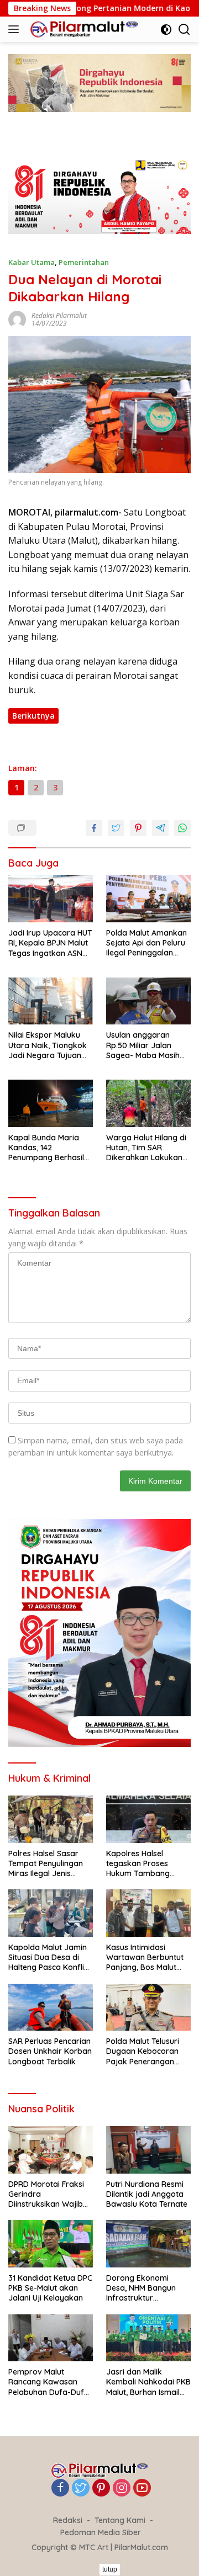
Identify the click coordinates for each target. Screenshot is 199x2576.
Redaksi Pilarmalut (59, 315)
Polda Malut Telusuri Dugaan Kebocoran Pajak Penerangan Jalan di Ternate (143, 2051)
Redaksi (68, 2520)
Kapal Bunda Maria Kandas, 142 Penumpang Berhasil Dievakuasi (46, 1148)
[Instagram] (122, 2489)
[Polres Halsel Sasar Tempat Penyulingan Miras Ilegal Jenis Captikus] (51, 1819)
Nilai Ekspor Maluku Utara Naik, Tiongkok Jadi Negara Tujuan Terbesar (48, 1045)
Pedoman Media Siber (101, 2532)
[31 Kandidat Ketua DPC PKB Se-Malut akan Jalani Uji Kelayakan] (51, 2244)
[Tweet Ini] (116, 828)
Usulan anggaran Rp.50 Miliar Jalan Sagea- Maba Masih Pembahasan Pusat (143, 1045)
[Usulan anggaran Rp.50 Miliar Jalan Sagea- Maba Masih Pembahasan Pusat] (148, 1001)
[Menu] (16, 29)
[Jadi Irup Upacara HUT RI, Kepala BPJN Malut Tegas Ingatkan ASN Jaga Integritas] (51, 899)
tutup (110, 2569)
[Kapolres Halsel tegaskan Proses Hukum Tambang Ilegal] (148, 1819)
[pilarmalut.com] (83, 29)
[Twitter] (81, 2489)
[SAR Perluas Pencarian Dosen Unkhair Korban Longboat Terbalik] (51, 2007)
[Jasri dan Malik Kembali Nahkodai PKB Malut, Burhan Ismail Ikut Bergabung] (148, 2338)
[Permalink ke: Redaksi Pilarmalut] (17, 319)
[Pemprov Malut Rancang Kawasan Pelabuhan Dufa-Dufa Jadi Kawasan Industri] (51, 2338)
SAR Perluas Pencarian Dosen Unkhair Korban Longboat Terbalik (50, 2051)
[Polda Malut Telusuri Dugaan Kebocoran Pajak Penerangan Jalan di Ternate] (148, 2007)
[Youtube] (142, 2489)
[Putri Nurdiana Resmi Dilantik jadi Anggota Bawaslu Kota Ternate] (148, 2150)
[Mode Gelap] (166, 30)
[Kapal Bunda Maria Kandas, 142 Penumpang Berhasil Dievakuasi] (51, 1103)
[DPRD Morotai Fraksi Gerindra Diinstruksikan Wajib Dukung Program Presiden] (51, 2150)
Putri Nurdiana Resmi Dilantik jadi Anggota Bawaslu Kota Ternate (147, 2194)
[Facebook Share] (94, 828)
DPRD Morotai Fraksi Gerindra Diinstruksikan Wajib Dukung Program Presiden (46, 2194)
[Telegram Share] (160, 828)
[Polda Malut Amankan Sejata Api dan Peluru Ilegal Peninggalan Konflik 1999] (148, 899)
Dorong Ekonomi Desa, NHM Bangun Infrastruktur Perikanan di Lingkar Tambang (144, 2288)
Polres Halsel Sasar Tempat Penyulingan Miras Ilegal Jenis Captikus (46, 1864)
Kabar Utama (32, 262)
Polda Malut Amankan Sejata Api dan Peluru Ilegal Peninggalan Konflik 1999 (146, 943)
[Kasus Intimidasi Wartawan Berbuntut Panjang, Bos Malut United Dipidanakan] (148, 1913)
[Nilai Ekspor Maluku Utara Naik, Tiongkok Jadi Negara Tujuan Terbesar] (51, 1001)
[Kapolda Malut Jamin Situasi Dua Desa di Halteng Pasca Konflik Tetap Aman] (51, 1913)
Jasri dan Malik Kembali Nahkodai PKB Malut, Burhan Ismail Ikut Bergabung (148, 2382)
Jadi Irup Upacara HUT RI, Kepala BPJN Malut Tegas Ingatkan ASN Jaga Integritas (50, 943)
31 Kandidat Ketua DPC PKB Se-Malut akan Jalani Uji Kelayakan (50, 2288)
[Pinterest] (101, 2489)
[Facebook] (60, 2489)
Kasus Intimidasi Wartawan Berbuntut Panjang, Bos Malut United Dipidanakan (145, 1958)
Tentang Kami (120, 2520)
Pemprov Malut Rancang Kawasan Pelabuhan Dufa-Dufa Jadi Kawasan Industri (49, 2382)
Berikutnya (33, 716)
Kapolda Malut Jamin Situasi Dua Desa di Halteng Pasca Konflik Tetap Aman (48, 1958)
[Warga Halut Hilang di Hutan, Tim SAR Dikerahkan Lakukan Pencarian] (148, 1103)
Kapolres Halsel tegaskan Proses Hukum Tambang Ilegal (138, 1864)
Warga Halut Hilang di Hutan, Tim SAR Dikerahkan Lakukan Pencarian (146, 1148)
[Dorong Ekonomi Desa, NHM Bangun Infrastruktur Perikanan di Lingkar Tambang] (148, 2244)
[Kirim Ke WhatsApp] (182, 828)
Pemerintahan (84, 262)
